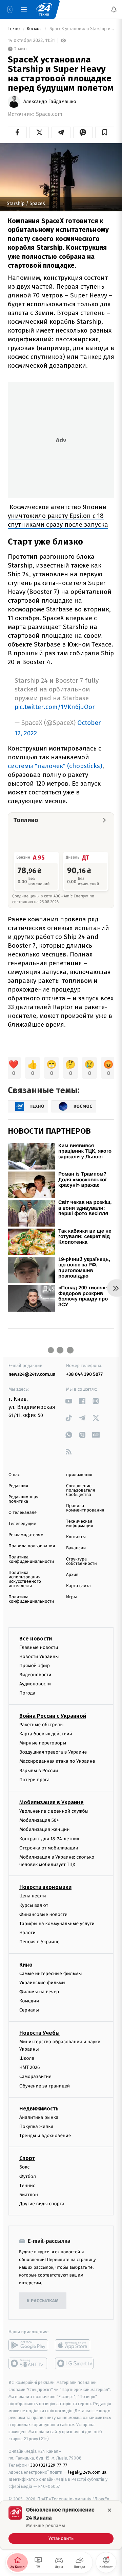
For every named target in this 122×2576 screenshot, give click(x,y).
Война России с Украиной (53, 1716)
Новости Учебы (39, 2033)
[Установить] (61, 2525)
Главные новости (39, 1647)
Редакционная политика (23, 1499)
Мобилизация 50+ (39, 1820)
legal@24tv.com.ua (87, 2472)
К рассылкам (43, 2301)
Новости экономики (45, 1887)
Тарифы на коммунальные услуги (57, 1924)
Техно (14, 29)
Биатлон (29, 2195)
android (28, 2345)
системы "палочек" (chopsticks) (55, 766)
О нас (14, 1475)
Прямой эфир (35, 1666)
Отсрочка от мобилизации (49, 1848)
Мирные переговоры (43, 1743)
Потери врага (34, 1780)
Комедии (29, 2001)
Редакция (18, 1486)
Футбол (28, 2176)
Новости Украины (39, 1657)
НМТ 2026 (30, 2067)
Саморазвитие (35, 2076)
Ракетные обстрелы (41, 1725)
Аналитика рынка (39, 2117)
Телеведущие (22, 1524)
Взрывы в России (39, 1771)
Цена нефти (33, 1896)
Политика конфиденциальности (31, 1559)
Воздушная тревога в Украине (53, 1752)
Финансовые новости (43, 1914)
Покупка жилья (36, 2126)
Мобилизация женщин (45, 1829)
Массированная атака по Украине (57, 1761)
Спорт (27, 2158)
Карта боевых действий (46, 1734)
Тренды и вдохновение (45, 2136)
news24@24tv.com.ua (32, 1374)
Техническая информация (80, 1524)
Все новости (36, 1638)
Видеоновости (35, 1675)
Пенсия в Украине (39, 1942)
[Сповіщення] (114, 9)
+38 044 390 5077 (84, 1374)
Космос (35, 29)
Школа (27, 2058)
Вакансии (76, 1548)
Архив (72, 1575)
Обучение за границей (45, 2086)
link (69, 1401)
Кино (26, 1965)
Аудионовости (35, 1684)
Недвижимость (39, 2109)
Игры (72, 1597)
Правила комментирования (85, 1508)
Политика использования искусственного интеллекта (25, 1579)
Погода (27, 1693)
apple (75, 2345)
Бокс (24, 2167)
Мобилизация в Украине (52, 1802)
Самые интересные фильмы (50, 1974)
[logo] (44, 9)
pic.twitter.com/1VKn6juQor (55, 707)
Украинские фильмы (42, 1983)
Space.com (49, 114)
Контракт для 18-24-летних (49, 1838)
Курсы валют (34, 1905)
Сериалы (29, 2010)
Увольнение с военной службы (54, 1811)
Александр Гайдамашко (50, 102)
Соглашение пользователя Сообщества (81, 1490)
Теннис (27, 2186)
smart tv (28, 2363)
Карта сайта (78, 1586)
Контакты (76, 1537)
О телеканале (23, 1513)
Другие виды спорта (42, 2204)
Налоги (27, 1933)
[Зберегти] (105, 132)
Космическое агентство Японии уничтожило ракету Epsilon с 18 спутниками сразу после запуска (58, 516)
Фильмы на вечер (39, 1992)
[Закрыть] (109, 2510)
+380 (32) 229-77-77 (48, 2465)
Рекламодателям (26, 1535)
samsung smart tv (75, 2363)
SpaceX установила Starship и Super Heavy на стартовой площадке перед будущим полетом (81, 29)
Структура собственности (82, 1561)
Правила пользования (32, 1546)
